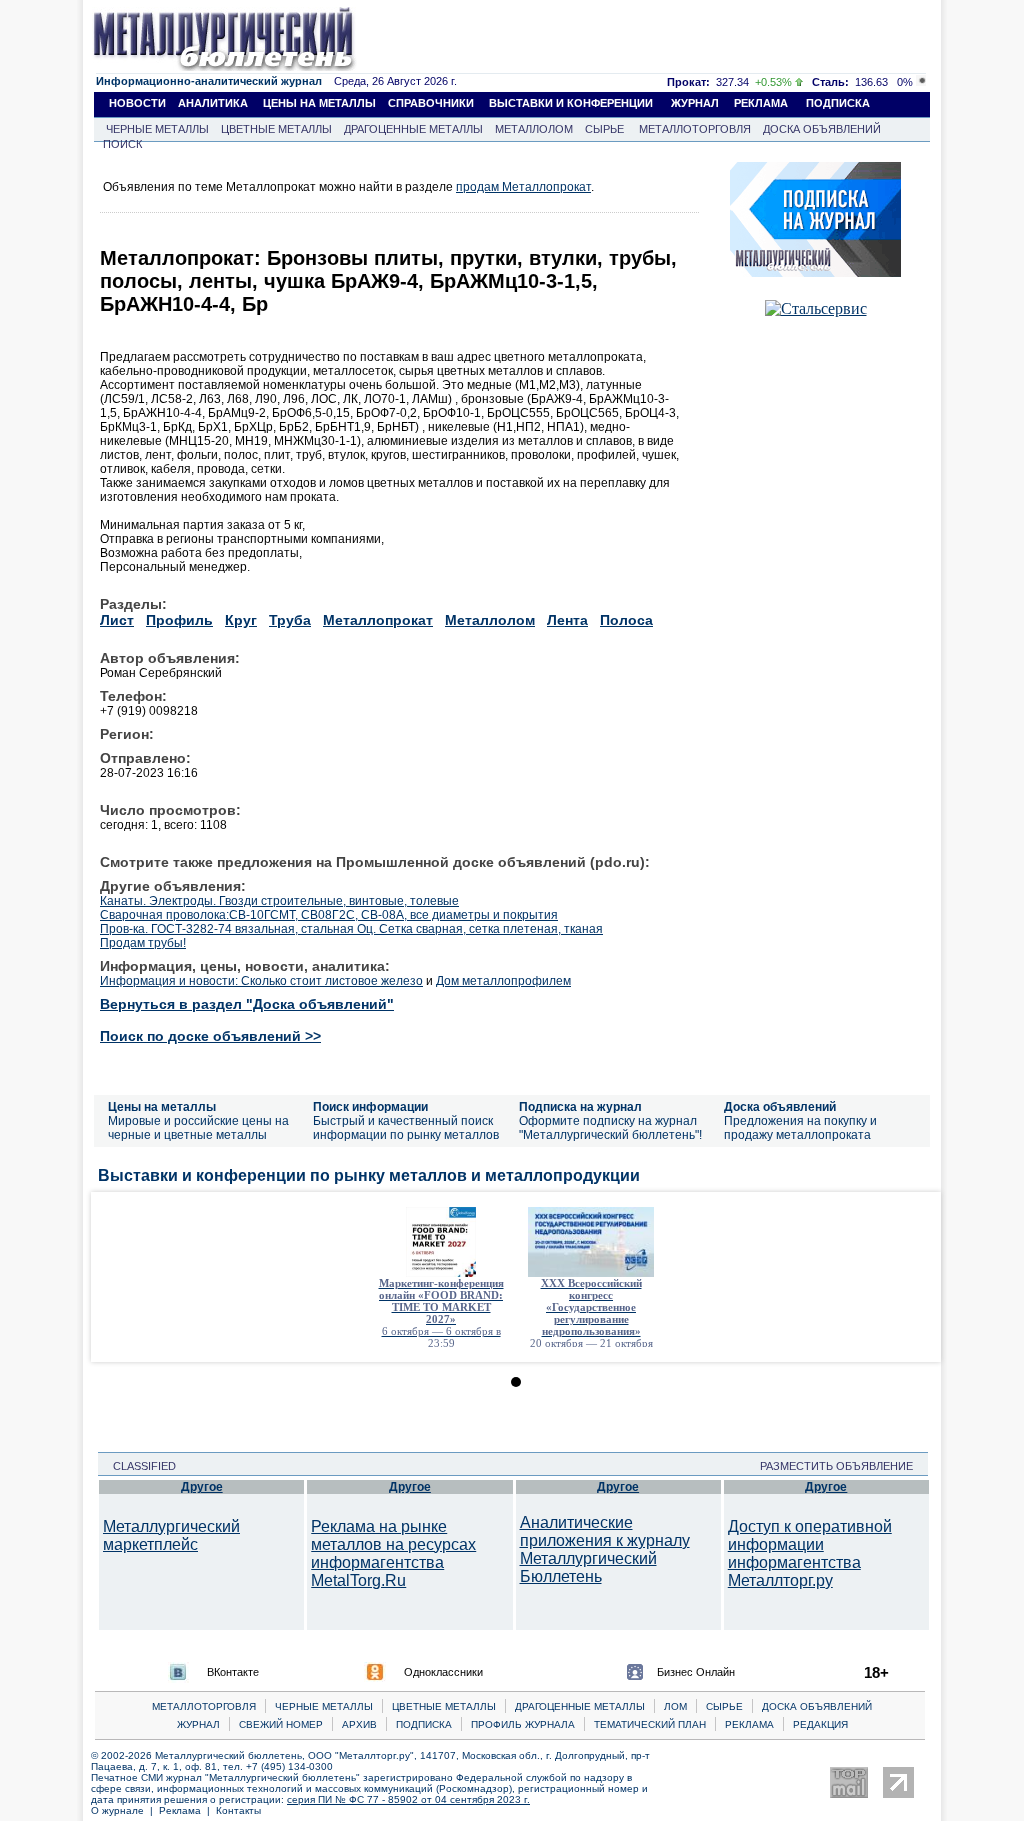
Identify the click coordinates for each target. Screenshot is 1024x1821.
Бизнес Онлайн (696, 1672)
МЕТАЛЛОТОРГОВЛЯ (695, 129)
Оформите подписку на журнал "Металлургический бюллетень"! (610, 1128)
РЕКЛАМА (761, 103)
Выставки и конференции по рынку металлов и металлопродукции (369, 1175)
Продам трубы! (143, 943)
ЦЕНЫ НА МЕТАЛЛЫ (319, 103)
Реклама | (187, 1810)
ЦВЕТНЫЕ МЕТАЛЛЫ (276, 129)
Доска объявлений (780, 1107)
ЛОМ (675, 1706)
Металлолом (490, 620)
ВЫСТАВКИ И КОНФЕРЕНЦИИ (571, 103)
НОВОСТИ (137, 103)
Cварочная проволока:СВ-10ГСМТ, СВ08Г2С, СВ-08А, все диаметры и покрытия (329, 915)
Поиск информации (370, 1107)
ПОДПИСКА (838, 103)
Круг (241, 620)
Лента (567, 620)
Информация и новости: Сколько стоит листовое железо (261, 981)
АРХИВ (359, 1724)
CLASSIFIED (138, 1466)
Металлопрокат (378, 620)
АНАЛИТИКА (213, 103)
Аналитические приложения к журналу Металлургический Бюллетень (605, 1549)
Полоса (626, 620)
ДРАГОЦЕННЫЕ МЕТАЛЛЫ (413, 129)
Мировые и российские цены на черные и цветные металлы (198, 1128)
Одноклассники (443, 1672)
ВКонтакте (233, 1672)
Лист (117, 620)
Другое (202, 1487)
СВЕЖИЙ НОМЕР (281, 1724)
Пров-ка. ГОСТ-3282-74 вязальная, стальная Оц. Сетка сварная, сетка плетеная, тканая (351, 929)
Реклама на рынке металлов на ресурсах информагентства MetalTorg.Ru (393, 1553)
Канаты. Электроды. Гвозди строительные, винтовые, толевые (279, 901)
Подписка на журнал (580, 1107)
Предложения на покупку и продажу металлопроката (800, 1128)
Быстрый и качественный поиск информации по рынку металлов (406, 1128)
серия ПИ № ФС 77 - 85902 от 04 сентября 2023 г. (408, 1799)
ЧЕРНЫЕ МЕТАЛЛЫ (157, 129)
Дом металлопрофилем (503, 981)
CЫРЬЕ (724, 1706)
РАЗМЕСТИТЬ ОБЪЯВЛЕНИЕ (842, 1466)
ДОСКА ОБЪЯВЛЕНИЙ (822, 129)
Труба (290, 620)
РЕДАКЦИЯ (820, 1724)
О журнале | (125, 1810)
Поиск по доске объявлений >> (210, 1036)
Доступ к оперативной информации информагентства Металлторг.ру (810, 1553)
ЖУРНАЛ (695, 103)
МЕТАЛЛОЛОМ (534, 129)
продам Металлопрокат (523, 187)
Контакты (238, 1810)
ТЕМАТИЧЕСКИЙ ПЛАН (650, 1724)
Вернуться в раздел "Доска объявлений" (247, 1004)
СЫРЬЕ (604, 129)
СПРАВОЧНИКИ (431, 103)
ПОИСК (122, 144)
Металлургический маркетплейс (171, 1535)
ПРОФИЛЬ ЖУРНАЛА (523, 1724)
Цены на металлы (162, 1107)
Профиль (179, 620)
